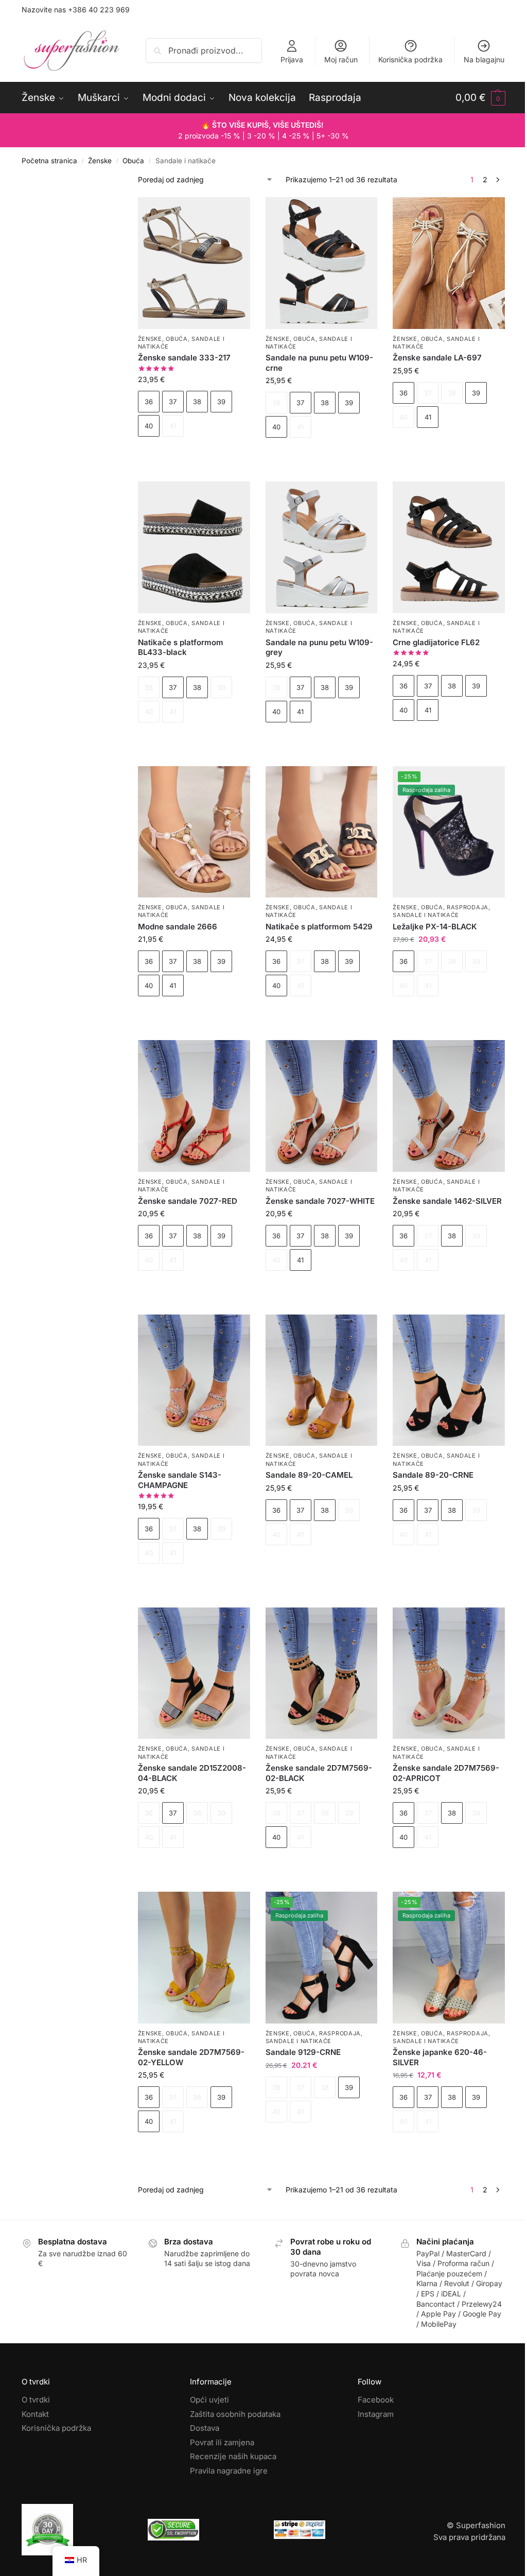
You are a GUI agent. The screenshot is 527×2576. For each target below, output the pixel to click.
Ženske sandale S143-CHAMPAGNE (180, 1480)
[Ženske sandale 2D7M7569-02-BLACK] (322, 1673)
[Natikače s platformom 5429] (322, 832)
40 (149, 426)
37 (173, 402)
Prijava (292, 59)
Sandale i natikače (426, 915)
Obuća (133, 161)
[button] (480, 98)
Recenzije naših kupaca (233, 2456)
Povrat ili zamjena (222, 2442)
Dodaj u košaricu (194, 454)
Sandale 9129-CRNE (303, 2052)
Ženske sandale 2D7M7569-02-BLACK (319, 1773)
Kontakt (35, 2414)
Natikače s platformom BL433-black (181, 647)
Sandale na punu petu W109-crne (319, 363)
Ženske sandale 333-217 (184, 358)
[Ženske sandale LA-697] (449, 263)
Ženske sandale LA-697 (437, 358)
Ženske (100, 161)
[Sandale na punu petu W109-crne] (322, 263)
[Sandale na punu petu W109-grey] (322, 547)
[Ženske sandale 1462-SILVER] (449, 1106)
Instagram (376, 2414)
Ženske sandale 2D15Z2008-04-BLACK (192, 1773)
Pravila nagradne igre (229, 2470)
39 (221, 402)
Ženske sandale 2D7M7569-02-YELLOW (191, 2057)
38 (197, 402)
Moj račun (341, 59)
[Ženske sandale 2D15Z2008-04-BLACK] (194, 1673)
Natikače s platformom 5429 (319, 927)
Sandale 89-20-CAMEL (309, 1475)
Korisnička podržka (410, 59)
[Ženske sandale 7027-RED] (194, 1106)
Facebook (376, 2400)
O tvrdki (36, 2400)
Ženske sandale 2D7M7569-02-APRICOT (446, 1773)
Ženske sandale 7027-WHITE (320, 1201)
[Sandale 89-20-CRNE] (449, 1380)
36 (149, 402)
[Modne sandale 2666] (194, 832)
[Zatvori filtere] (107, 180)
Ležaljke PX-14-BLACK (435, 927)
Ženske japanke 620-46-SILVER (440, 2057)
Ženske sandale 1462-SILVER (447, 1201)
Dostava (205, 2428)
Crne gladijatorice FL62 (436, 642)
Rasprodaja (468, 907)
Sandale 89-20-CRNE (433, 1475)
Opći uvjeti (209, 2400)
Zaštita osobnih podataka (235, 2414)
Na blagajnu (484, 59)
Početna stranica (49, 161)
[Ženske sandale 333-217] (194, 263)
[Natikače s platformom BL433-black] (194, 547)
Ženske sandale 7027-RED (188, 1201)
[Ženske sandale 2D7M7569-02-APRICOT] (449, 1673)
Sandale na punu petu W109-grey (319, 647)
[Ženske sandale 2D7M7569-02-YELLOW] (194, 1957)
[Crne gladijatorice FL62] (449, 547)
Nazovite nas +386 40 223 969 (76, 10)
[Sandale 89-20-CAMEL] (322, 1380)
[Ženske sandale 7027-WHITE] (322, 1106)
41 (428, 417)
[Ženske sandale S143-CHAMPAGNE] (194, 1380)
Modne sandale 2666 (178, 927)
